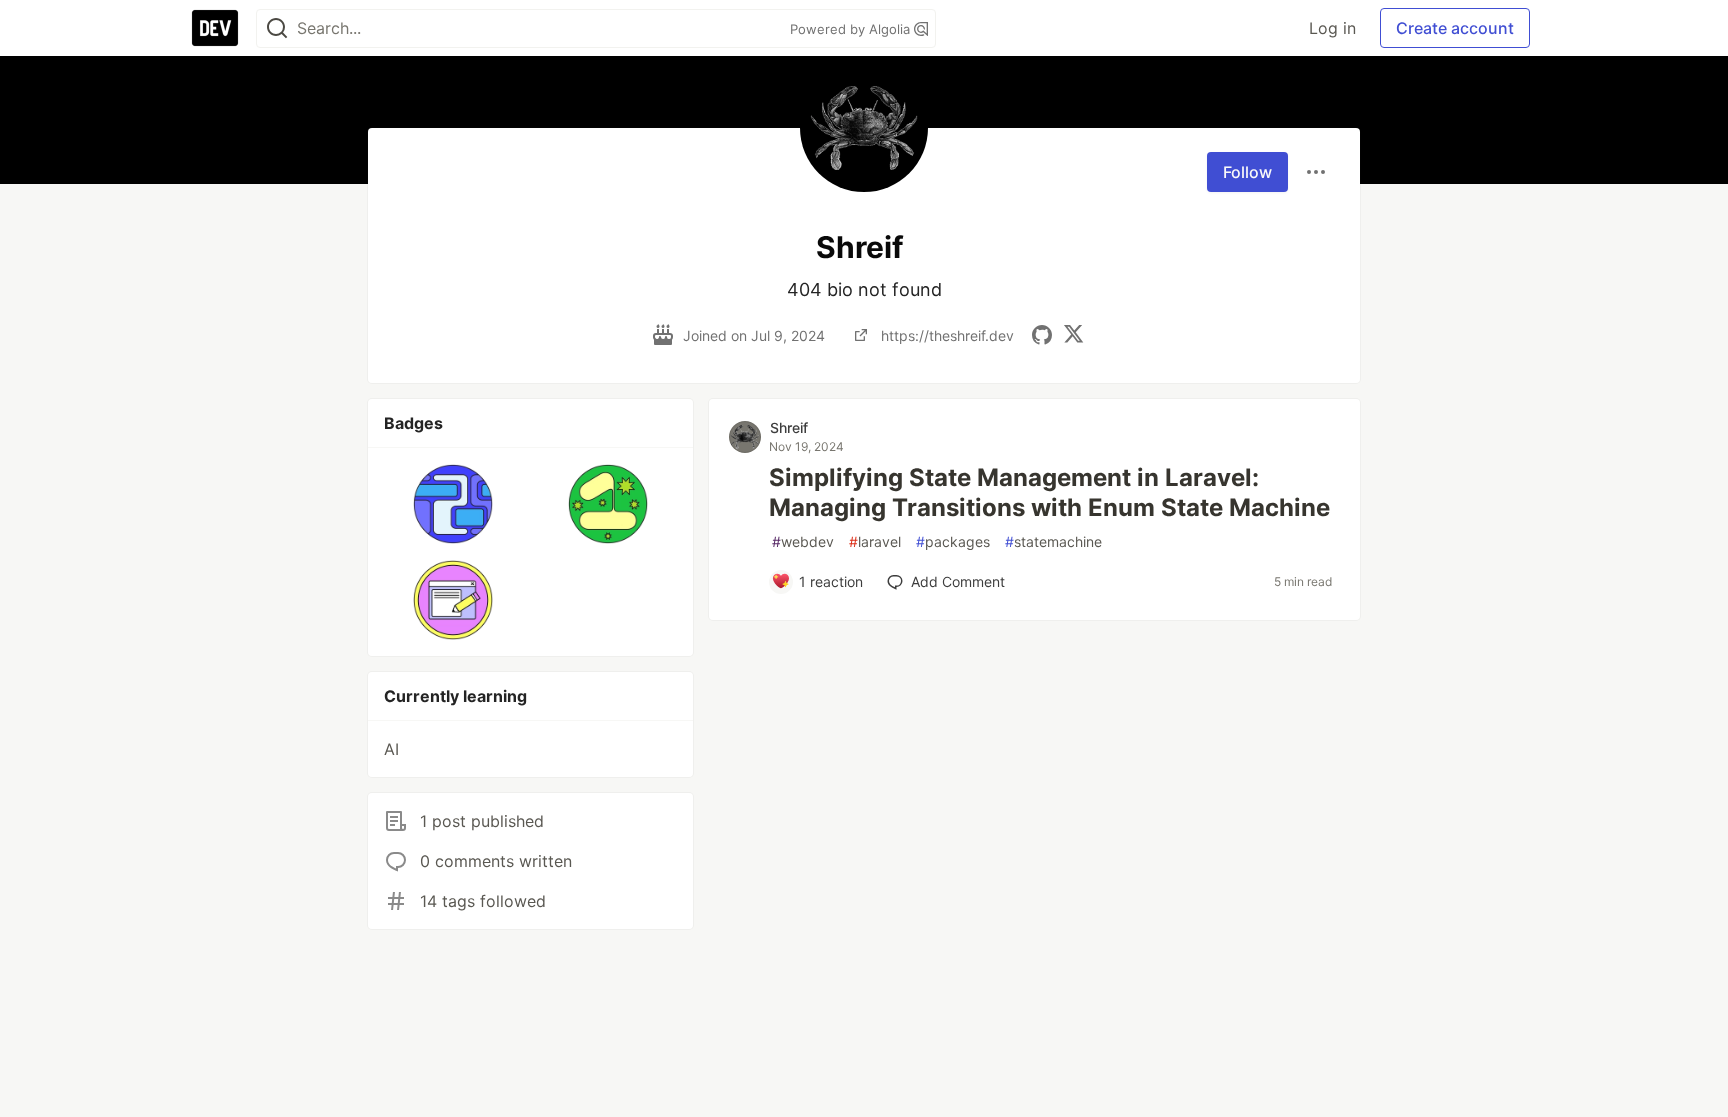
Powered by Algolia (852, 29)
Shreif (789, 427)
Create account (1455, 28)
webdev (803, 541)
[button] (453, 504)
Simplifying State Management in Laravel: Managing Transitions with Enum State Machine (1049, 492)
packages (953, 541)
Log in (1332, 28)
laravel (875, 541)
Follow (1247, 172)
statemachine (1053, 541)
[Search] (277, 28)
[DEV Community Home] (215, 28)
